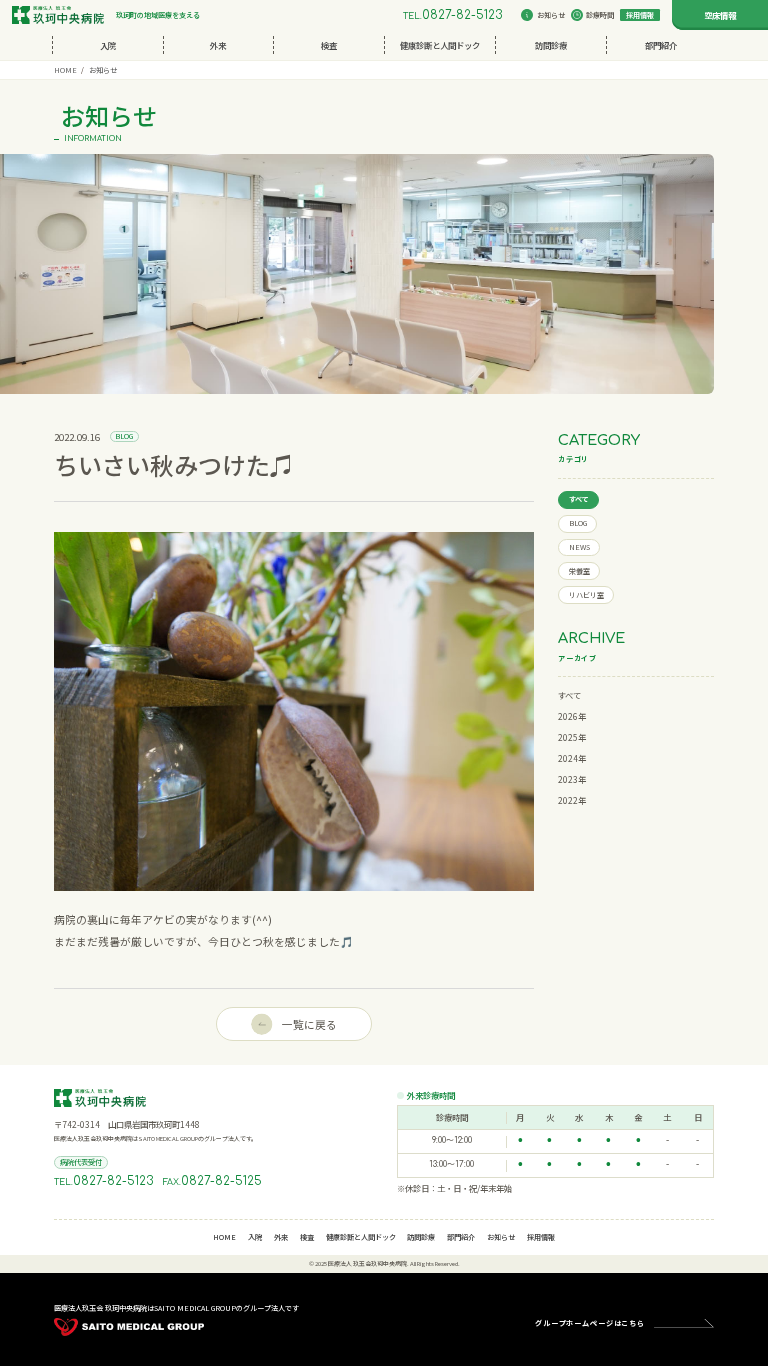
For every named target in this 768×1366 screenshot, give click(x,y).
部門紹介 (661, 45)
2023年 (572, 779)
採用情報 (640, 15)
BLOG (578, 523)
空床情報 (720, 15)
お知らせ (551, 15)
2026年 (572, 716)
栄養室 (579, 571)
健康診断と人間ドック (440, 45)
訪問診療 (551, 45)
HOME (65, 70)
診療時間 (600, 15)
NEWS (579, 547)
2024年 (572, 758)
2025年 (572, 737)
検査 (329, 45)
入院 (108, 45)
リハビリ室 (586, 595)
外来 (218, 45)
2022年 (572, 800)
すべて (579, 499)
